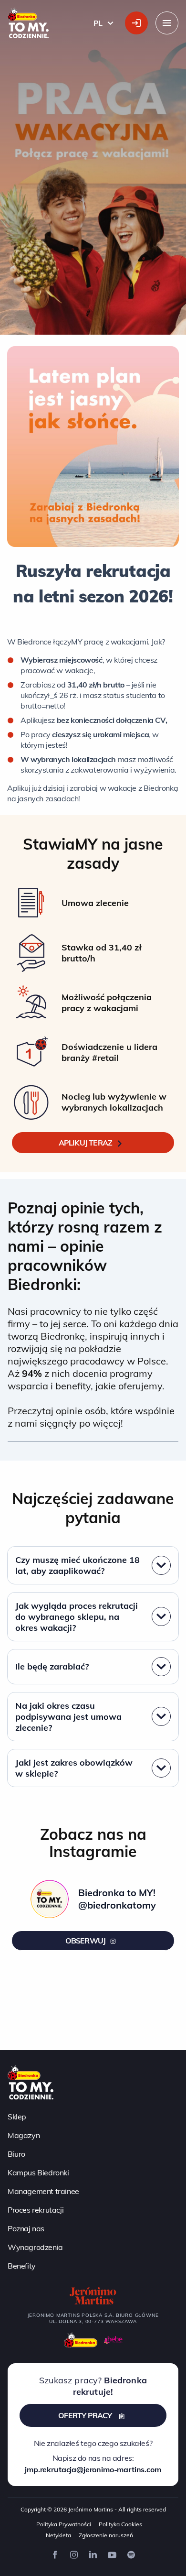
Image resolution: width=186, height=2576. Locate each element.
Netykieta (58, 2535)
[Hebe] (114, 2340)
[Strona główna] (31, 2082)
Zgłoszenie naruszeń (106, 2535)
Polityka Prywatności (64, 2524)
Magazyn (24, 2135)
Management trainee (43, 2191)
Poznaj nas (26, 2228)
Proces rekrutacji (36, 2210)
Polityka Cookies (120, 2524)
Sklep (17, 2117)
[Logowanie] (136, 23)
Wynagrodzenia (35, 2247)
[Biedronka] (81, 2340)
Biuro (16, 2154)
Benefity (22, 2266)
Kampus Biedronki (38, 2172)
